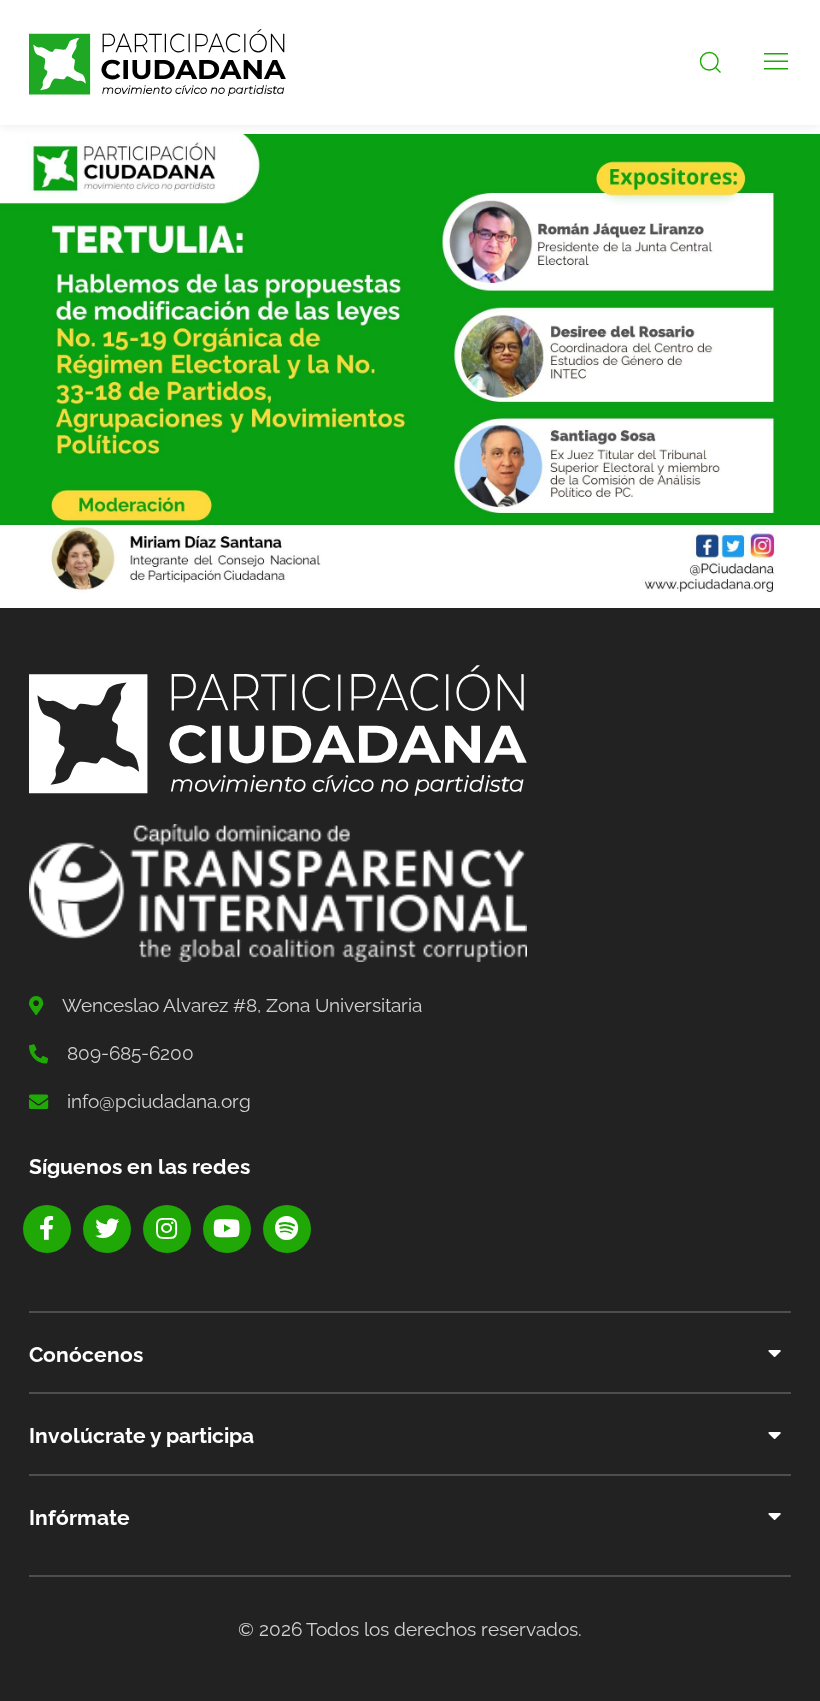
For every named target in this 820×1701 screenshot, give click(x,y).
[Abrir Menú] (776, 62)
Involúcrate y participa (141, 1435)
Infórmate (79, 1517)
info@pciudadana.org (159, 1101)
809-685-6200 (130, 1053)
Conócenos (86, 1354)
